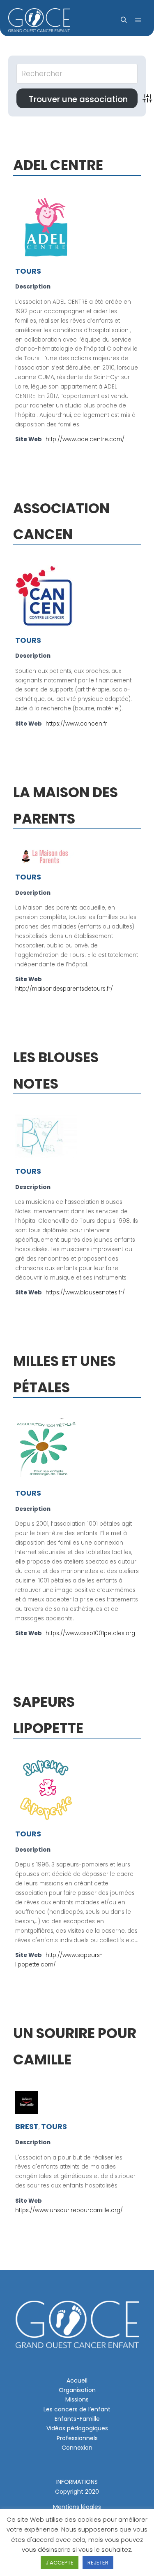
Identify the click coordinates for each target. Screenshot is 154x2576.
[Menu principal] (138, 20)
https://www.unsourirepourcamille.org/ (69, 2210)
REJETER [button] (98, 2563)
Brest (27, 2126)
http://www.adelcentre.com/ (85, 439)
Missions (77, 2399)
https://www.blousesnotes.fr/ (85, 1293)
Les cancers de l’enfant (77, 2409)
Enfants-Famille (77, 2419)
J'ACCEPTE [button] (60, 2563)
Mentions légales (77, 2507)
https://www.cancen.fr (76, 724)
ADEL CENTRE (58, 165)
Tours (28, 271)
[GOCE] (39, 20)
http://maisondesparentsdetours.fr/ (64, 989)
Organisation (77, 2390)
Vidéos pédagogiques (77, 2428)
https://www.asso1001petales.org (90, 1633)
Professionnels (77, 2438)
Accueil (77, 2381)
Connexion (77, 2448)
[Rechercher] (124, 20)
